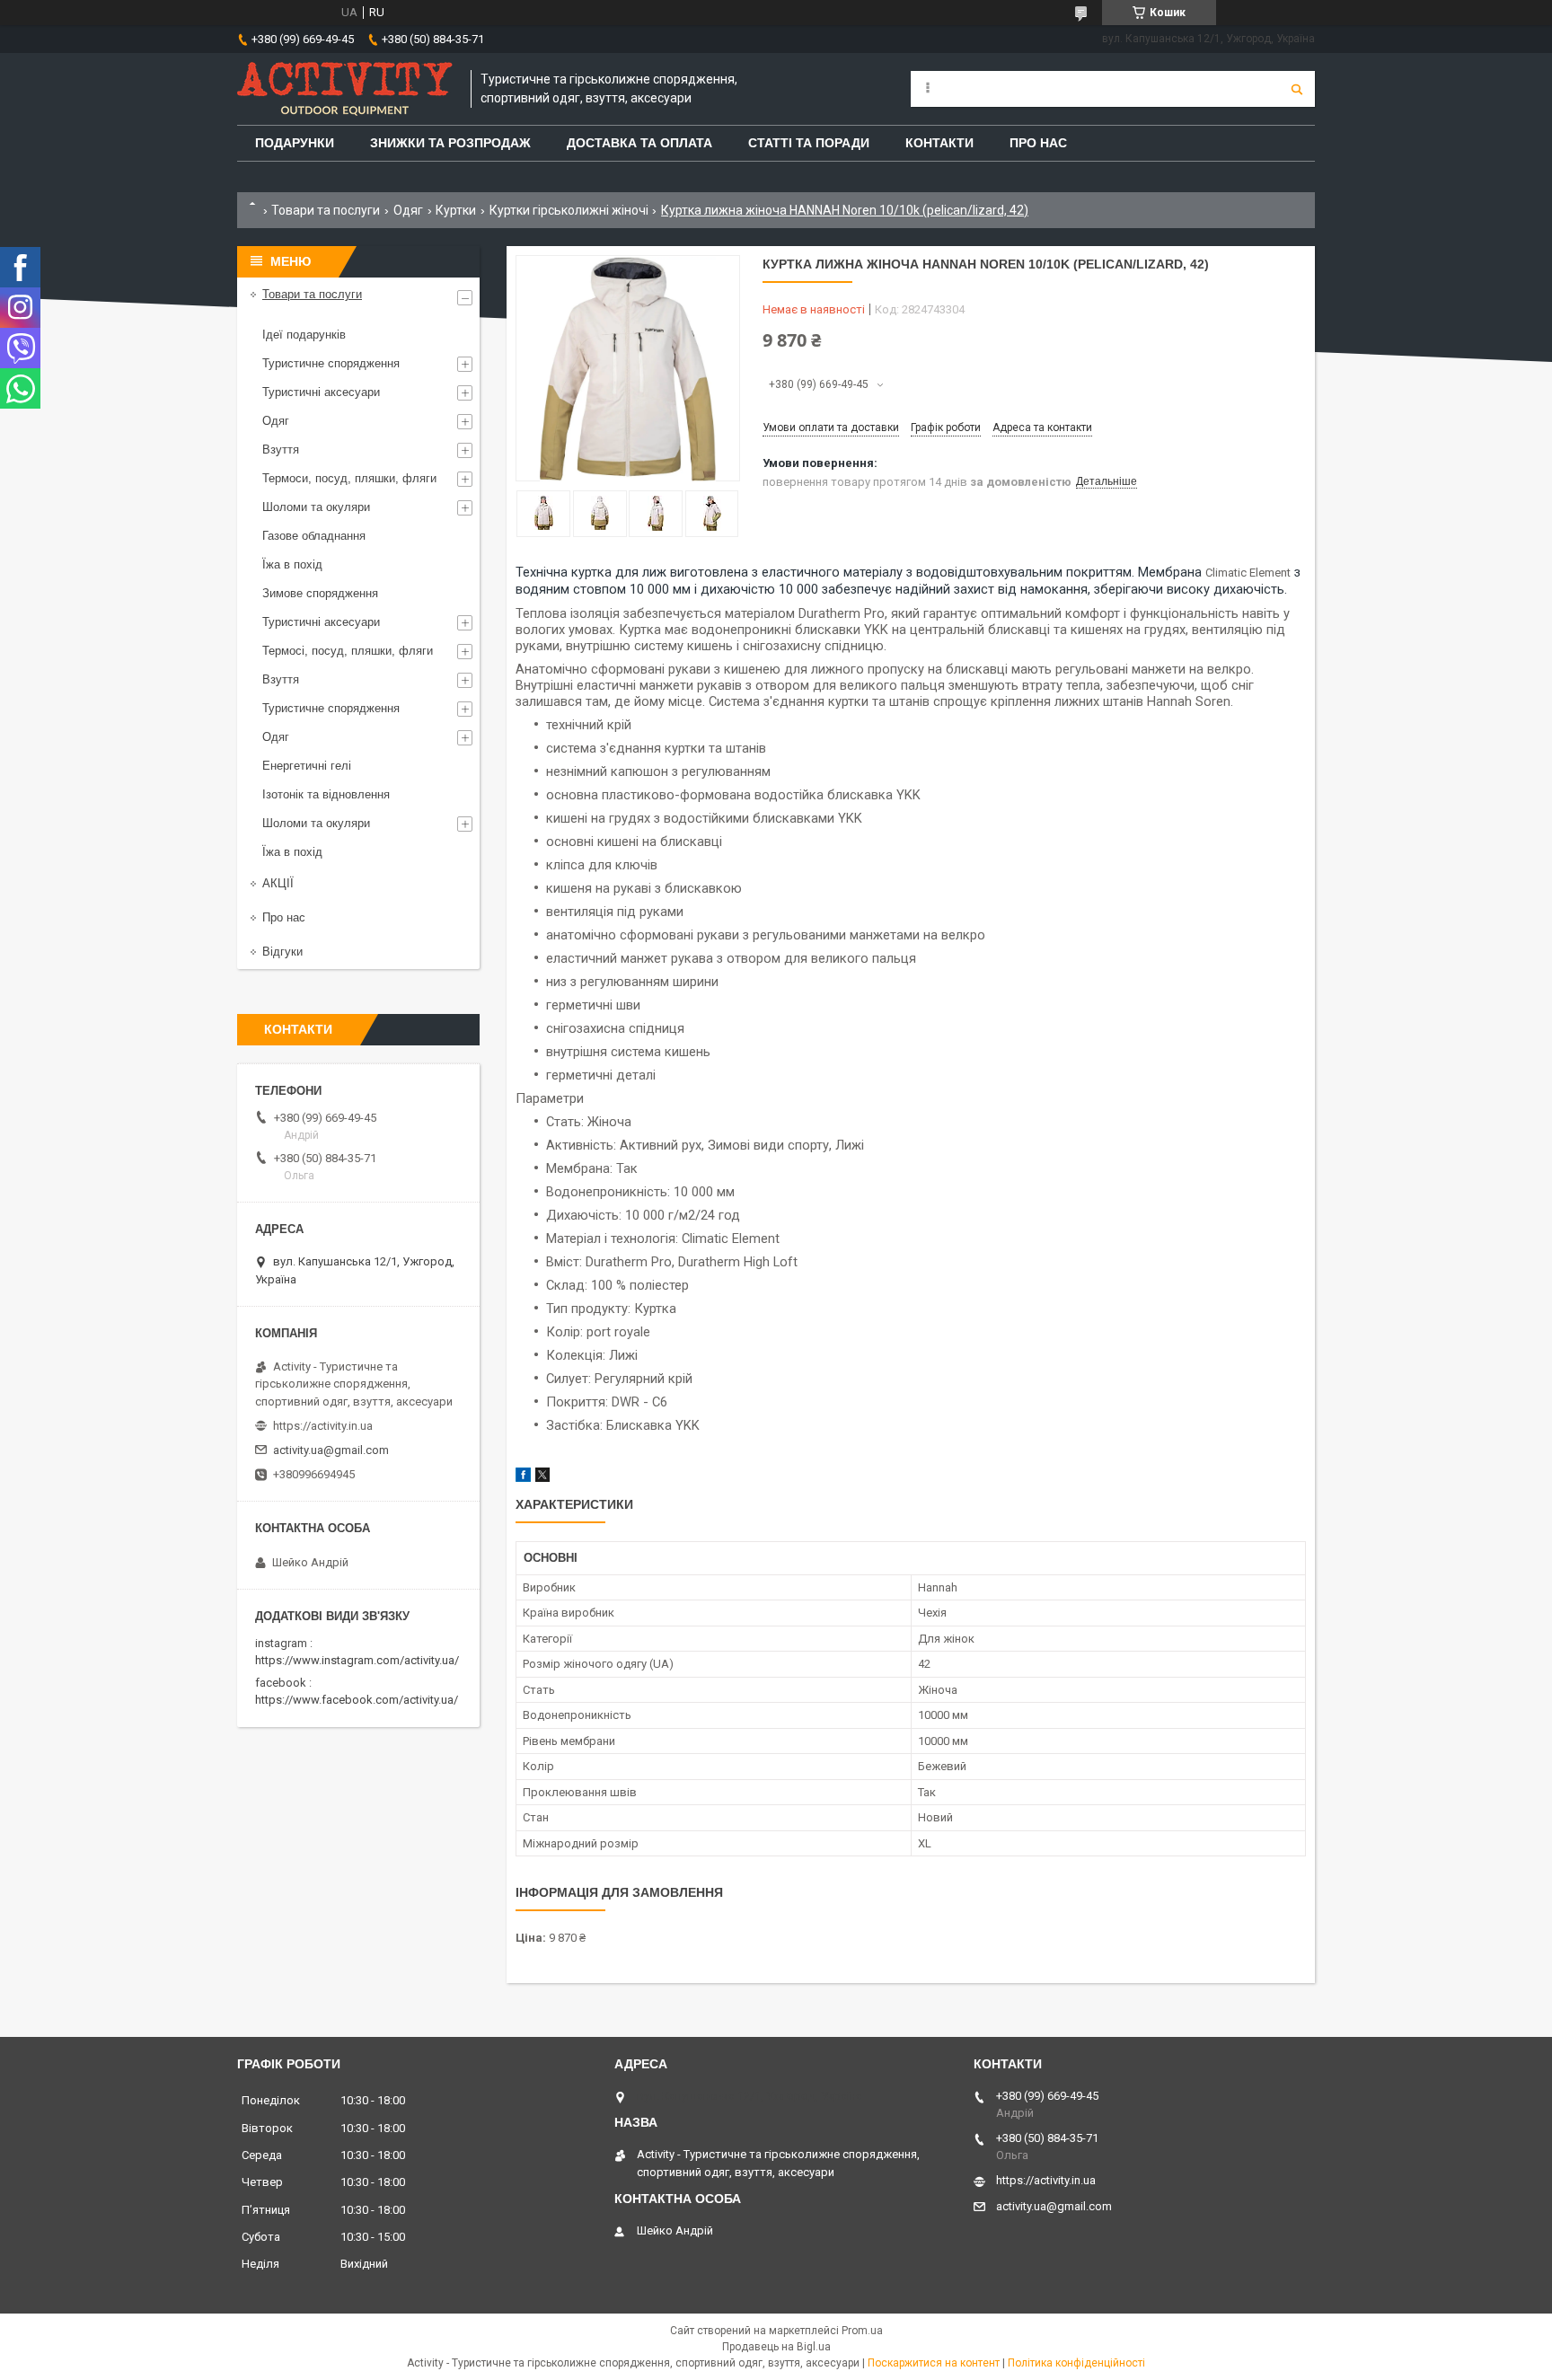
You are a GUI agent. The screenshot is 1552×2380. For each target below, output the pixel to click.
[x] (542, 1478)
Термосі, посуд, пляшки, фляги (348, 651)
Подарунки (295, 143)
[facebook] (523, 1478)
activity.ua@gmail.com (331, 1450)
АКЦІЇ (278, 883)
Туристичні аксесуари (321, 392)
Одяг (408, 210)
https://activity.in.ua (323, 1426)
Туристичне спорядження (331, 363)
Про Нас (1038, 143)
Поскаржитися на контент (934, 2363)
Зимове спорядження (320, 593)
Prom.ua (862, 2331)
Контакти (939, 143)
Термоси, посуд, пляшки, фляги (349, 478)
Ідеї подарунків (304, 335)
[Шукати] (1297, 89)
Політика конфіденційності (1076, 2363)
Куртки (456, 210)
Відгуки (282, 952)
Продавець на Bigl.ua (776, 2347)
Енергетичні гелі (307, 766)
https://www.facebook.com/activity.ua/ (357, 1700)
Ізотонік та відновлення (326, 794)
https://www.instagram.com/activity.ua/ (357, 1660)
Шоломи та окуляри (316, 507)
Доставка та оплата (639, 143)
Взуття (281, 450)
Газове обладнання (314, 536)
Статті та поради (809, 143)
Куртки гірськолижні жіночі (569, 210)
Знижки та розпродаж (450, 143)
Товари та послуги (326, 210)
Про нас (284, 917)
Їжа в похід (292, 564)
